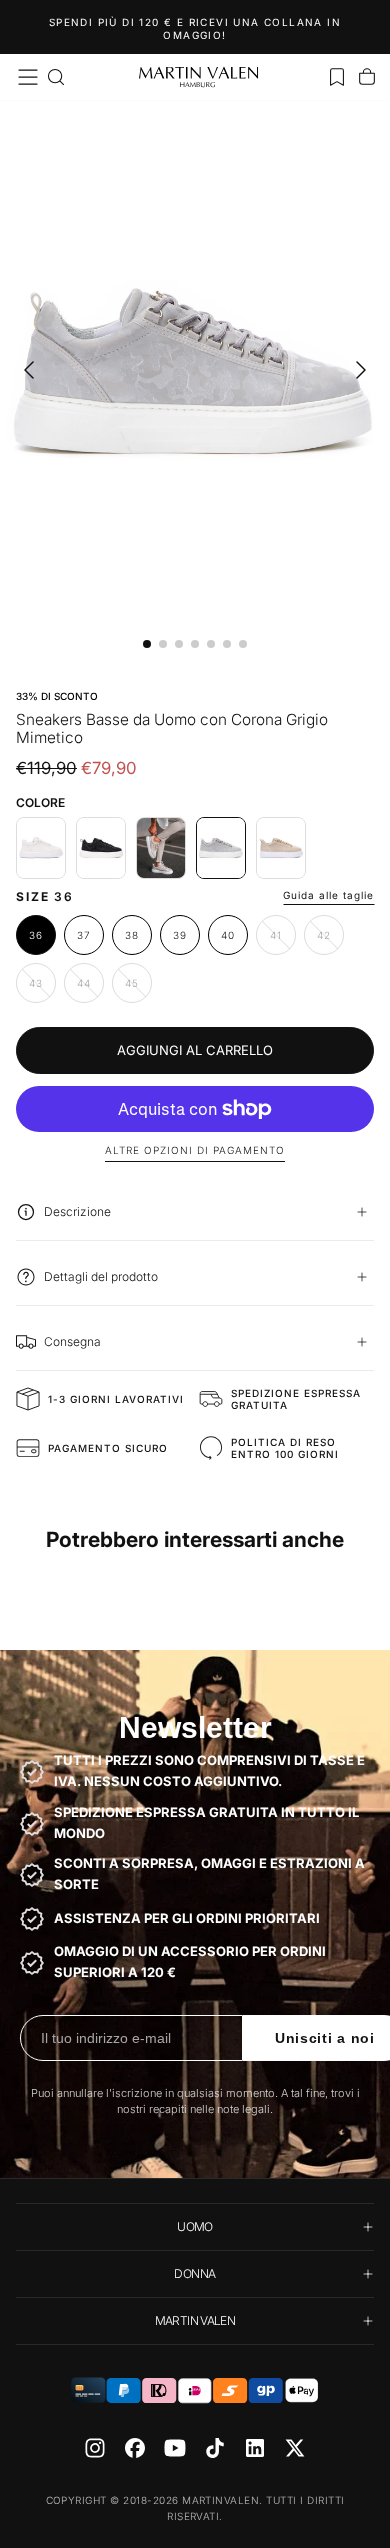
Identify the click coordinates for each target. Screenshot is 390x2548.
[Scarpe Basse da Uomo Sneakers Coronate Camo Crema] (161, 848)
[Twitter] (295, 2448)
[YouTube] (175, 2448)
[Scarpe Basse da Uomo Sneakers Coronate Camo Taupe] (281, 848)
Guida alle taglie (328, 895)
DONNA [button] (194, 2273)
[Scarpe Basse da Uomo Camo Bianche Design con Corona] (41, 848)
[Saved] (337, 77)
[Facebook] (135, 2448)
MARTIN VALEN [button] (195, 2320)
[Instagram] (95, 2448)
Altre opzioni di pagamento (195, 1150)
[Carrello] (367, 77)
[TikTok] (215, 2448)
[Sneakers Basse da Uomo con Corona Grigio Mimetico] (221, 848)
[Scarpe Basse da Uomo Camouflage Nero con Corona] (101, 848)
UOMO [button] (194, 2226)
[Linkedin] (255, 2448)
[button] (28, 77)
